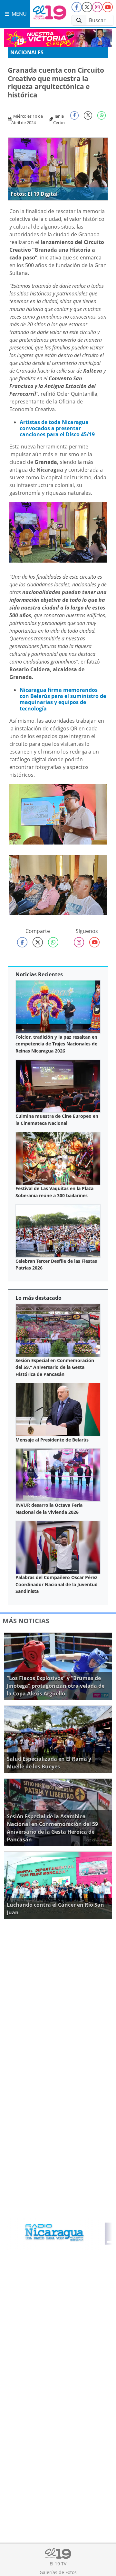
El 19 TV (58, 2564)
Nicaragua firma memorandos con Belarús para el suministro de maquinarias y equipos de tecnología (63, 699)
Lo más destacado (39, 1298)
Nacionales (27, 52)
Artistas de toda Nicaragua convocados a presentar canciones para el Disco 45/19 (57, 428)
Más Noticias (26, 1621)
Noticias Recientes (39, 974)
